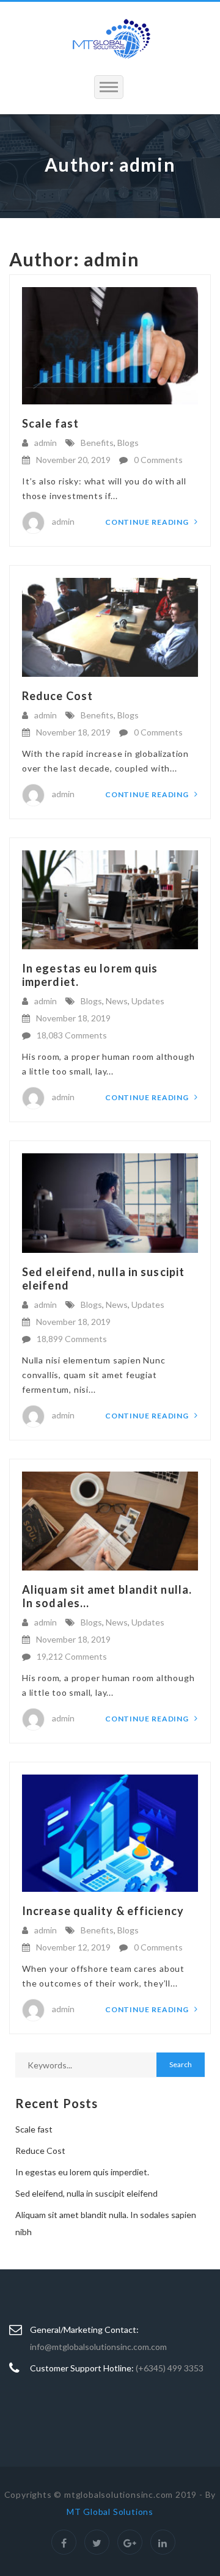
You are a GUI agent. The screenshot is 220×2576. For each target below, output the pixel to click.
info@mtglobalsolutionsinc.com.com (98, 2347)
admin (46, 443)
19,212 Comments (72, 1656)
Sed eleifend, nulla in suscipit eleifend (86, 2193)
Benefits (97, 443)
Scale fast (50, 423)
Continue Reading (148, 522)
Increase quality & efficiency (103, 1911)
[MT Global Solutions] (110, 38)
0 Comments (158, 460)
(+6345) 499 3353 (170, 2368)
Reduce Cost (57, 696)
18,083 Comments (72, 1035)
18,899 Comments (72, 1339)
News (117, 1001)
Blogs (128, 443)
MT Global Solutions (110, 2512)
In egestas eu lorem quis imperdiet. (82, 2172)
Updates (148, 1001)
